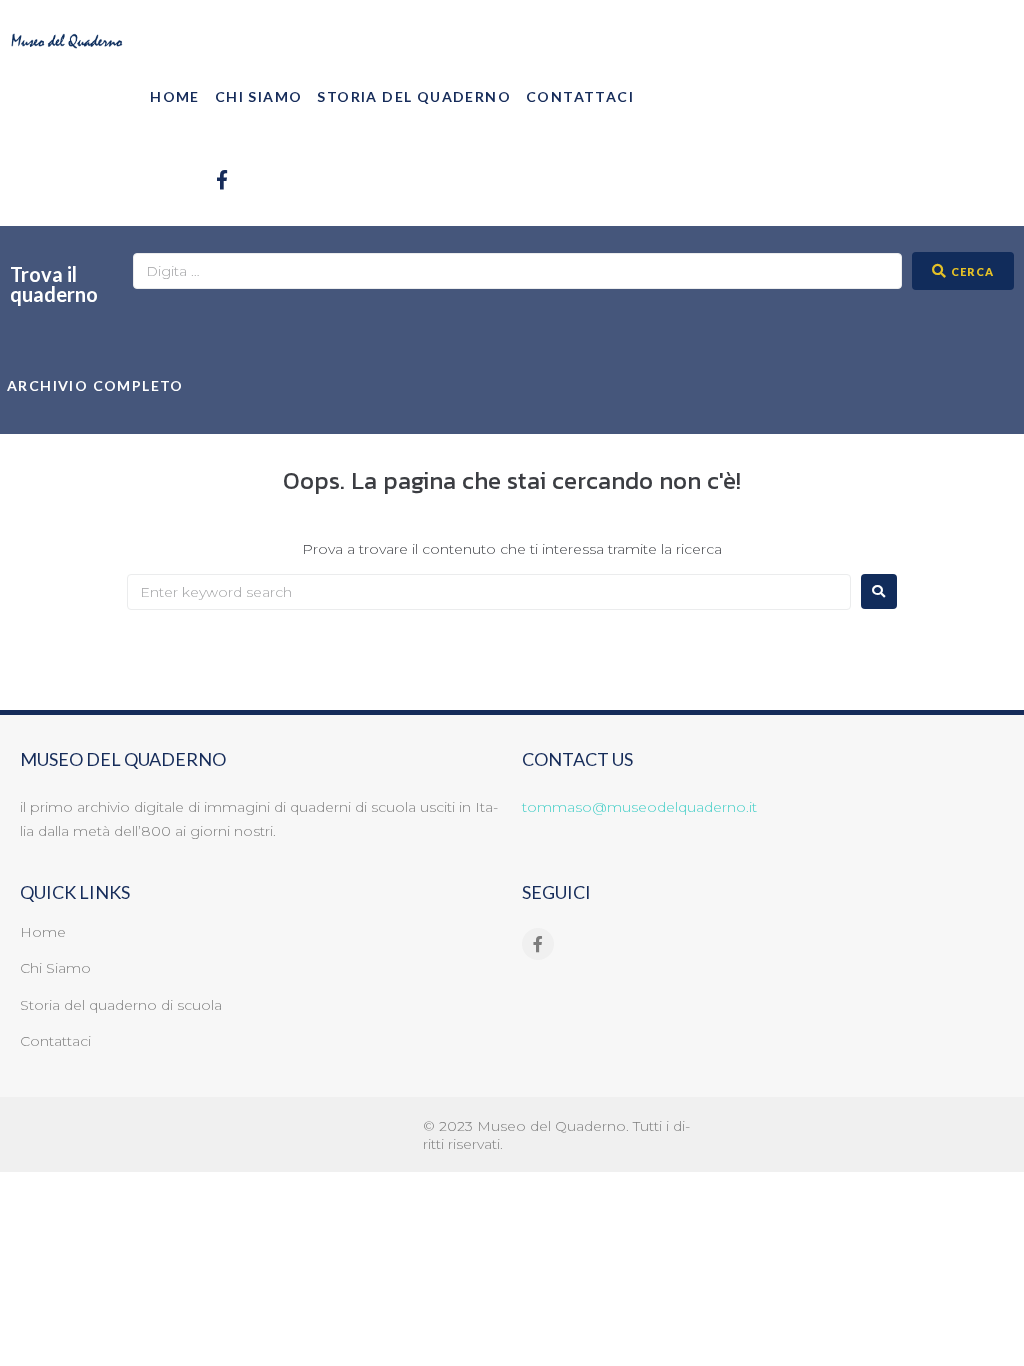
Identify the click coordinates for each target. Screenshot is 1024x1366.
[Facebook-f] (221, 179)
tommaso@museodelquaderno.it (639, 807)
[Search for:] (489, 592)
